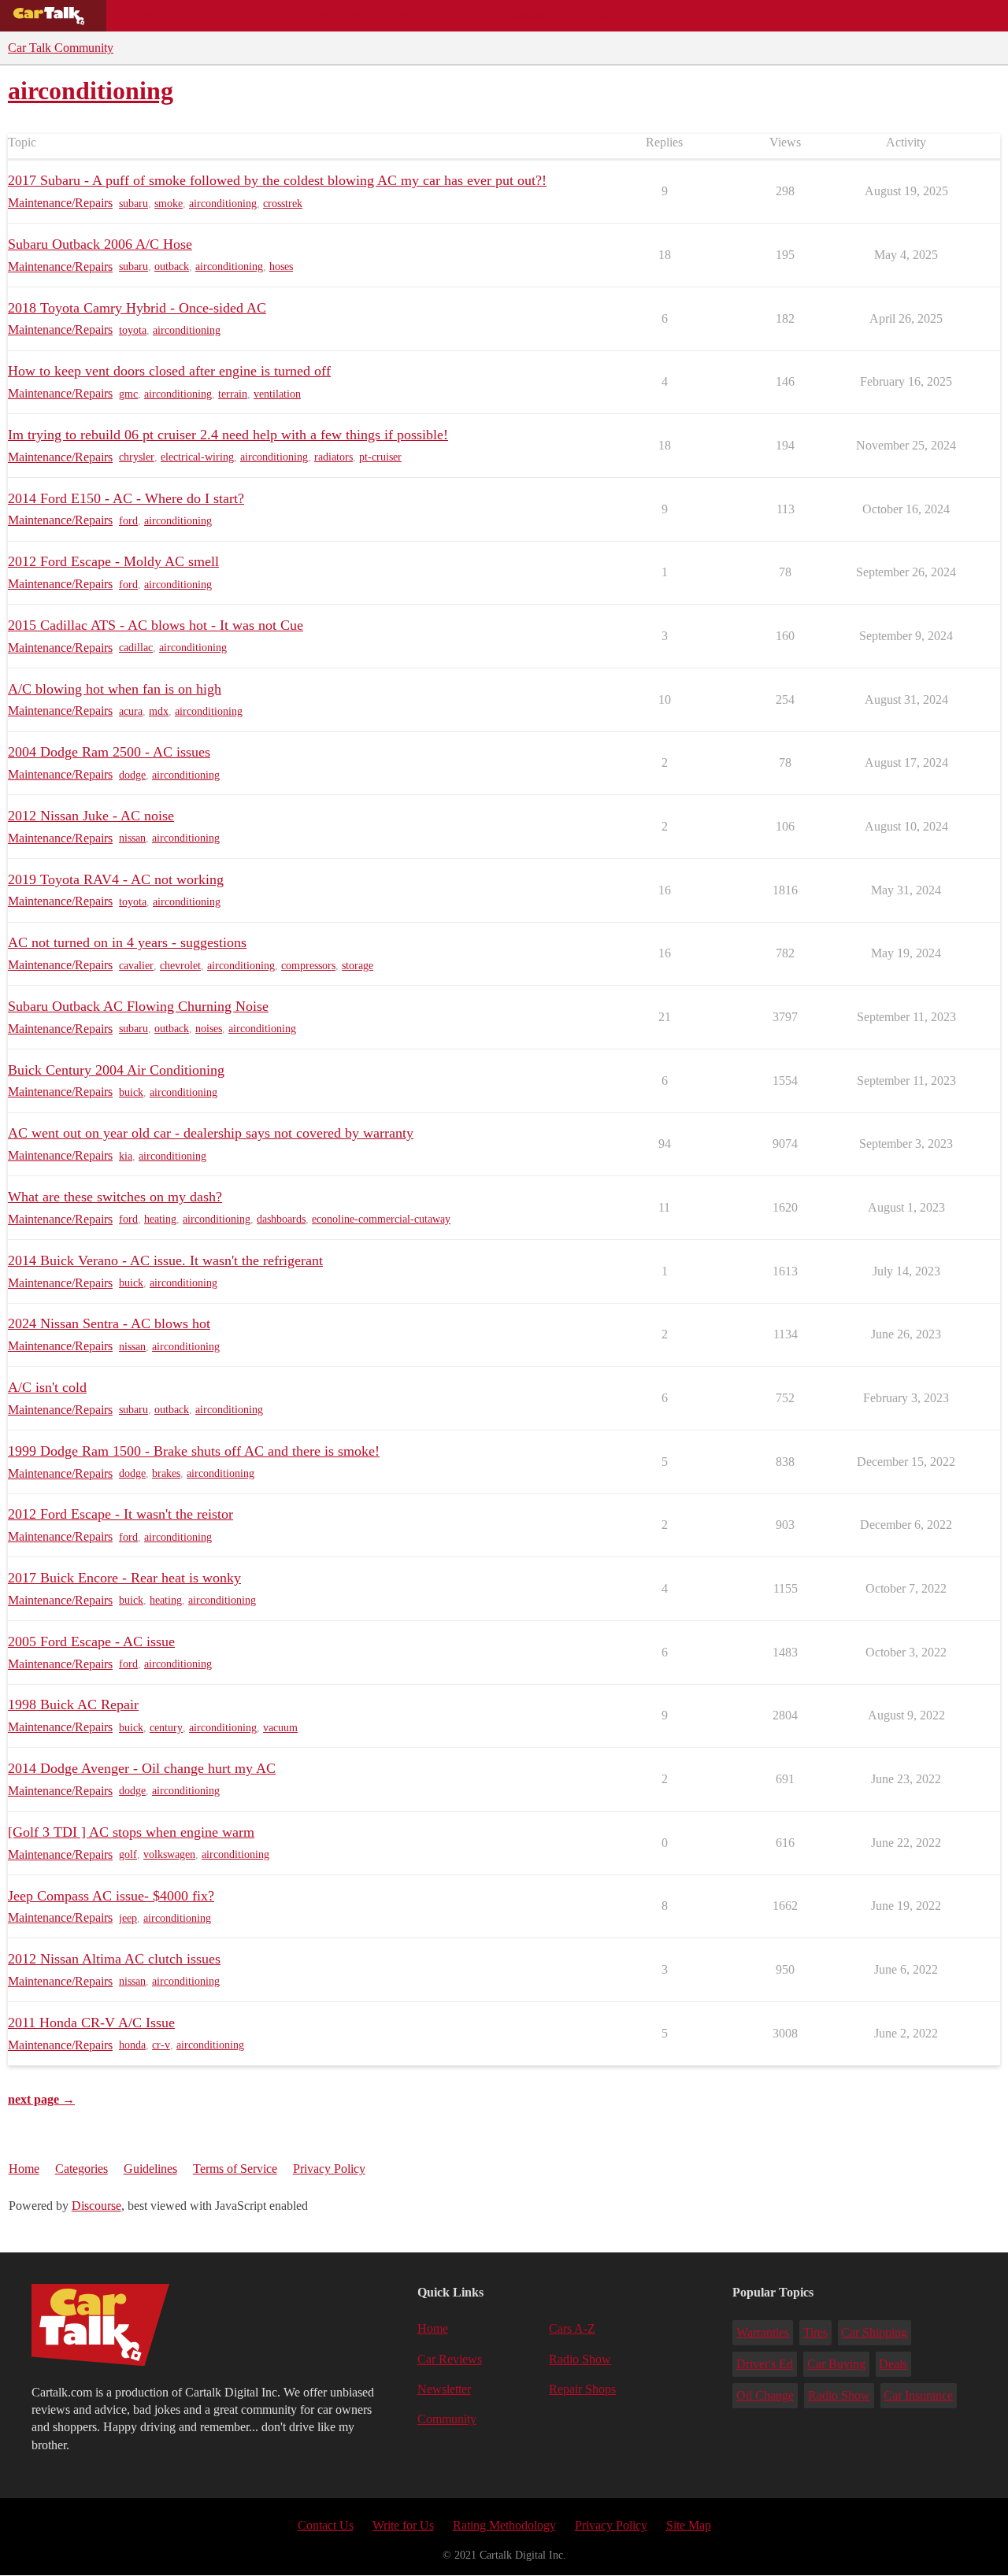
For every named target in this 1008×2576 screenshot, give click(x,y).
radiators (334, 457)
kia (126, 1156)
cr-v (161, 2045)
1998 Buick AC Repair (73, 1704)
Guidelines (150, 2169)
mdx (159, 711)
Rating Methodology (504, 2525)
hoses (281, 266)
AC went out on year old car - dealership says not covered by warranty (211, 1133)
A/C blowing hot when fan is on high (115, 689)
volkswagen (169, 1854)
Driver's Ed (765, 2364)
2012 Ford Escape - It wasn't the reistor (120, 1514)
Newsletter (444, 2389)
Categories (82, 2169)
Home (24, 2169)
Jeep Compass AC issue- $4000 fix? (111, 1896)
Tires (815, 2332)
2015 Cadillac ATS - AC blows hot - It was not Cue (156, 625)
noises (209, 1029)
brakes (166, 1473)
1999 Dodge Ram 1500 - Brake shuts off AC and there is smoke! (194, 1451)
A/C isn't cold (47, 1387)
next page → (41, 2099)
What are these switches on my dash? (115, 1197)
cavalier (136, 966)
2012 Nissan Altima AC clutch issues (114, 1959)
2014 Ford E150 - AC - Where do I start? (126, 498)
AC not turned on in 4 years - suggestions (127, 942)
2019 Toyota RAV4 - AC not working (116, 879)
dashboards (281, 1219)
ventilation (277, 394)
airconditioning (223, 204)
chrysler (137, 457)
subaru (133, 204)
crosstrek (283, 204)
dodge (132, 775)
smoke (169, 204)
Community (528, 16)
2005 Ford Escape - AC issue (91, 1641)
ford (128, 521)
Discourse (96, 2206)
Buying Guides (162, 16)
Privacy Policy (329, 2169)
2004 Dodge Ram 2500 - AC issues (109, 752)
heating (160, 1219)
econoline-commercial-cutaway (381, 1219)
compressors (308, 966)
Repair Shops (430, 16)
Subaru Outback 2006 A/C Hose (100, 244)
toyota (133, 330)
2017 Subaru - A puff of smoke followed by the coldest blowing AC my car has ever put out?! (277, 180)
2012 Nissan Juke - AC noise (91, 816)
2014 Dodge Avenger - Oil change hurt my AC (142, 1768)
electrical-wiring (197, 457)
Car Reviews (330, 16)
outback (172, 266)
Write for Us (403, 2525)
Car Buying (836, 2364)
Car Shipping (874, 2332)
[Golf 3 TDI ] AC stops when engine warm (131, 1832)
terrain (233, 394)
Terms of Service (235, 2169)
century (166, 1728)
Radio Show (580, 2359)
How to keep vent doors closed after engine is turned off (169, 371)
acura (131, 711)
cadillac (136, 648)
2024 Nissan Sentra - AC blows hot (109, 1323)
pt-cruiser (380, 457)
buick (131, 1092)
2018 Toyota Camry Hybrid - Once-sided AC (137, 308)
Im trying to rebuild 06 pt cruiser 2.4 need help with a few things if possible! (228, 435)
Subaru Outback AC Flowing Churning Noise (138, 1006)
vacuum (280, 1728)
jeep (128, 1918)
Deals (249, 16)
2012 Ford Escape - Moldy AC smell (113, 561)
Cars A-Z (612, 16)
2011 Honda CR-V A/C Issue (91, 2023)
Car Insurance (918, 2395)
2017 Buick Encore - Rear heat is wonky (124, 1578)
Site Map (689, 2525)
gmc (128, 394)
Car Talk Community (61, 48)
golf (128, 1854)
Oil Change (765, 2395)
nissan (132, 838)
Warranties (763, 2332)
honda (132, 2045)
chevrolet (180, 966)
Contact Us (326, 2525)
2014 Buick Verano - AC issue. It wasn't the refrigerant (165, 1260)
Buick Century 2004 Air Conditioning (116, 1070)
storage (358, 966)
